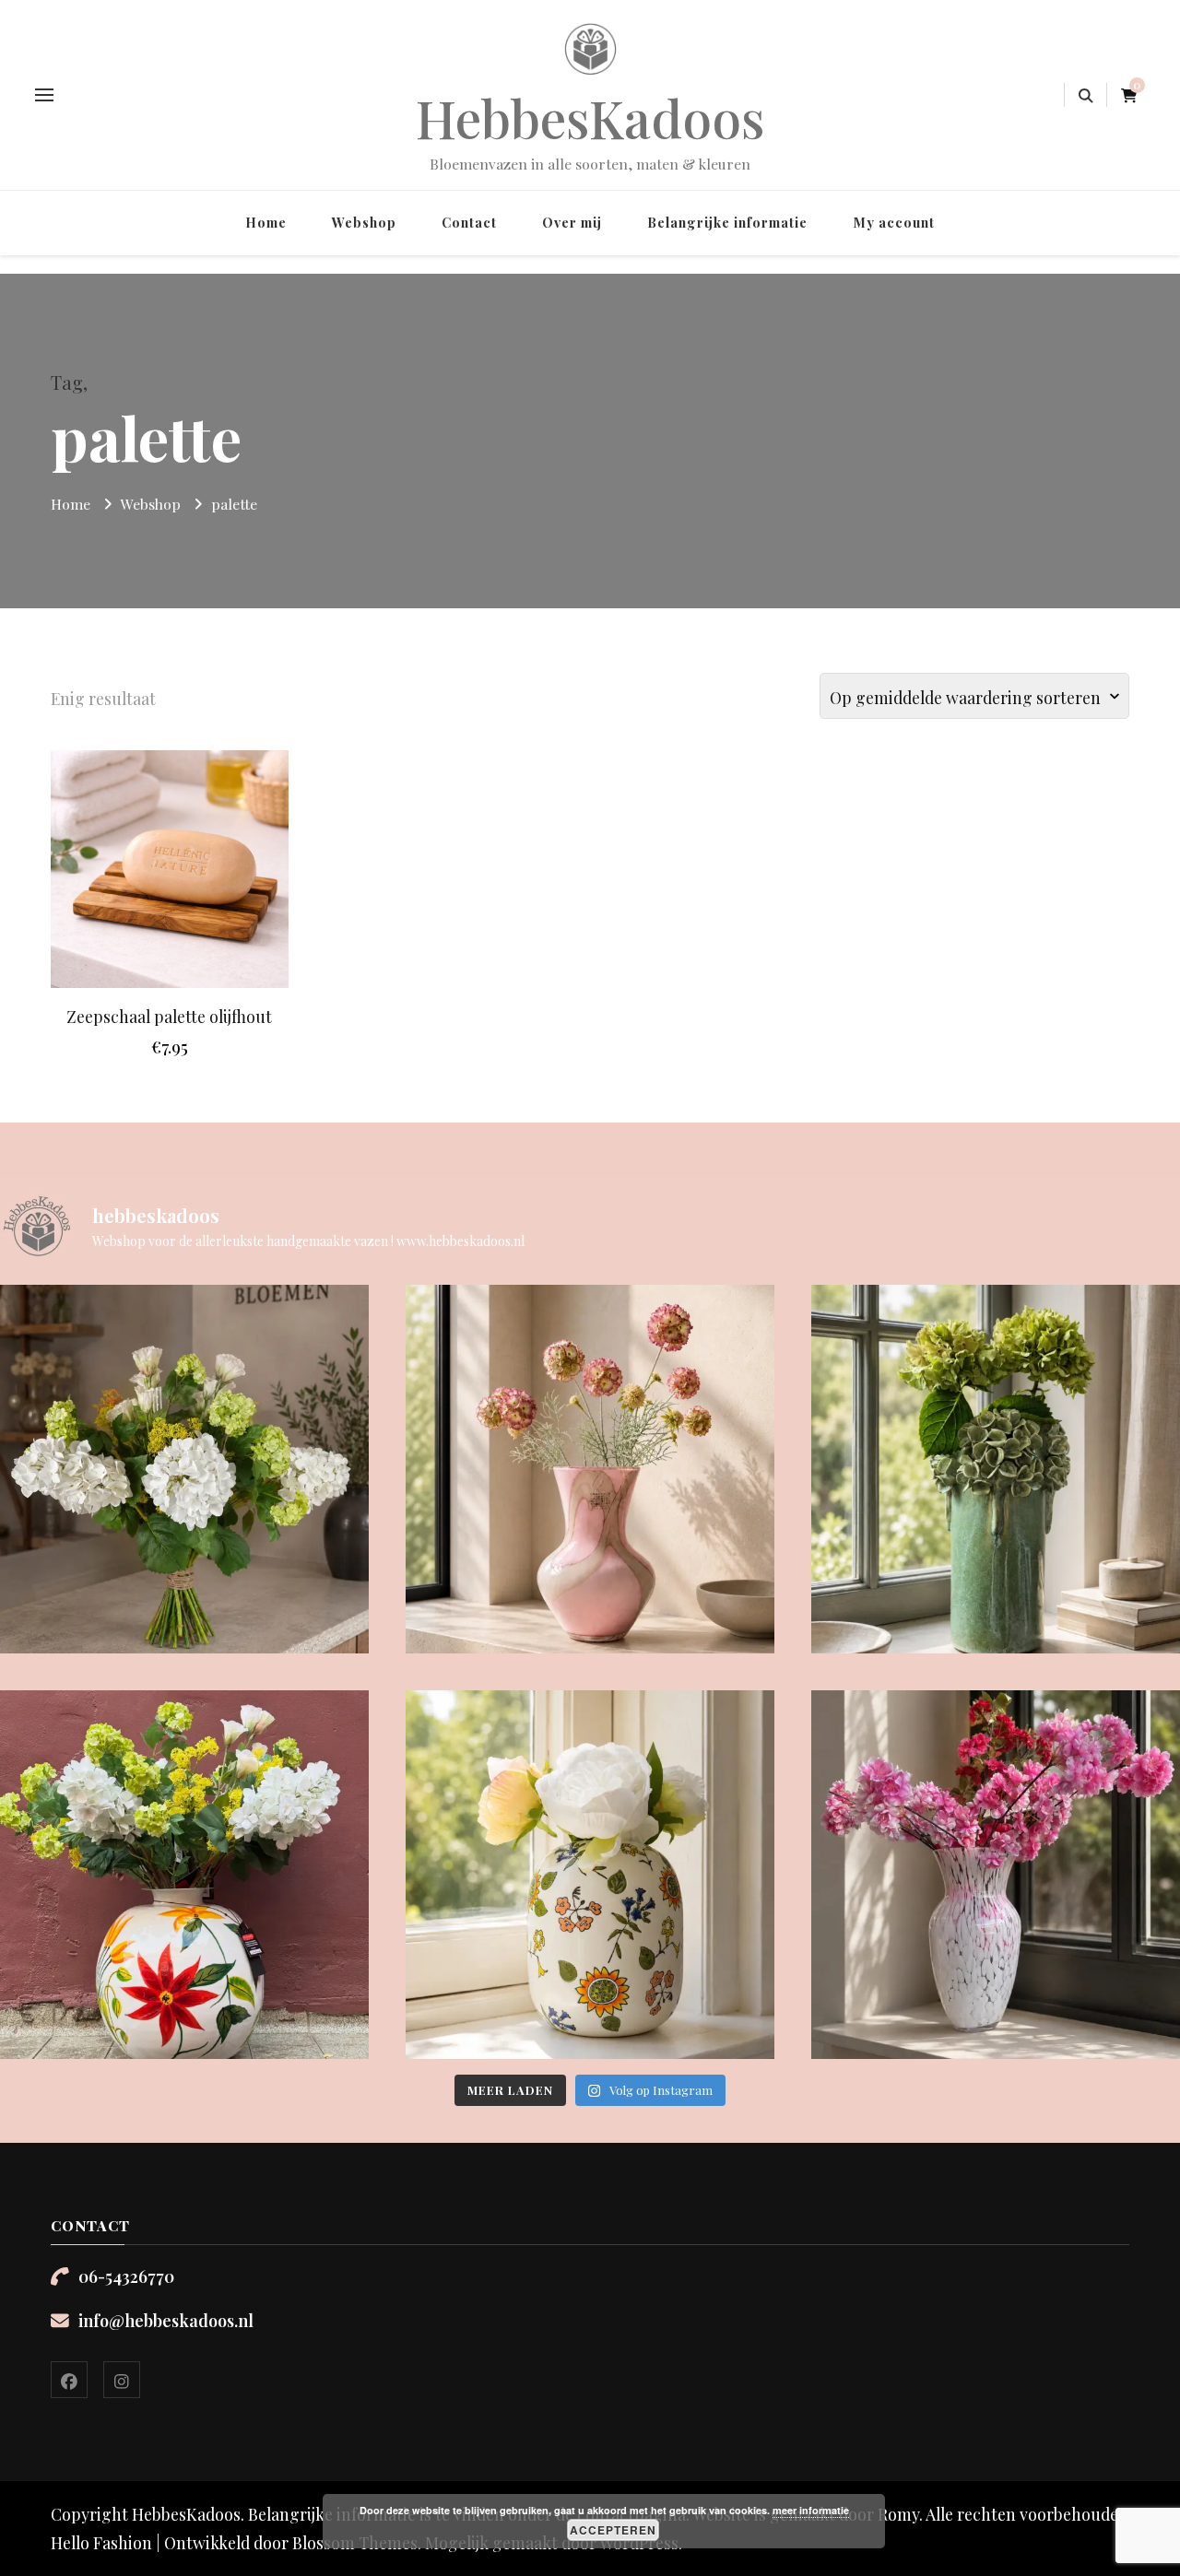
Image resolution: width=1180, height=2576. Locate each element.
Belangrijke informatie (727, 222)
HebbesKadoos (590, 117)
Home (266, 222)
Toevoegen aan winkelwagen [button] (169, 853)
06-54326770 (126, 2276)
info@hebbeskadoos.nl (166, 2320)
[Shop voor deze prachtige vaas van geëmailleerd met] (184, 1875)
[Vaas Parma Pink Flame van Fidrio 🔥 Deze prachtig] (590, 1469)
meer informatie (811, 2510)
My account (894, 222)
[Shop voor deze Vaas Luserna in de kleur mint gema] (996, 1469)
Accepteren (613, 2530)
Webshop (364, 222)
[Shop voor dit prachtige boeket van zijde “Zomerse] (184, 1469)
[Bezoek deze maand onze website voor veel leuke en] (996, 1875)
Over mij (572, 222)
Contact (469, 222)
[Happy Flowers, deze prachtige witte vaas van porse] (590, 1875)
